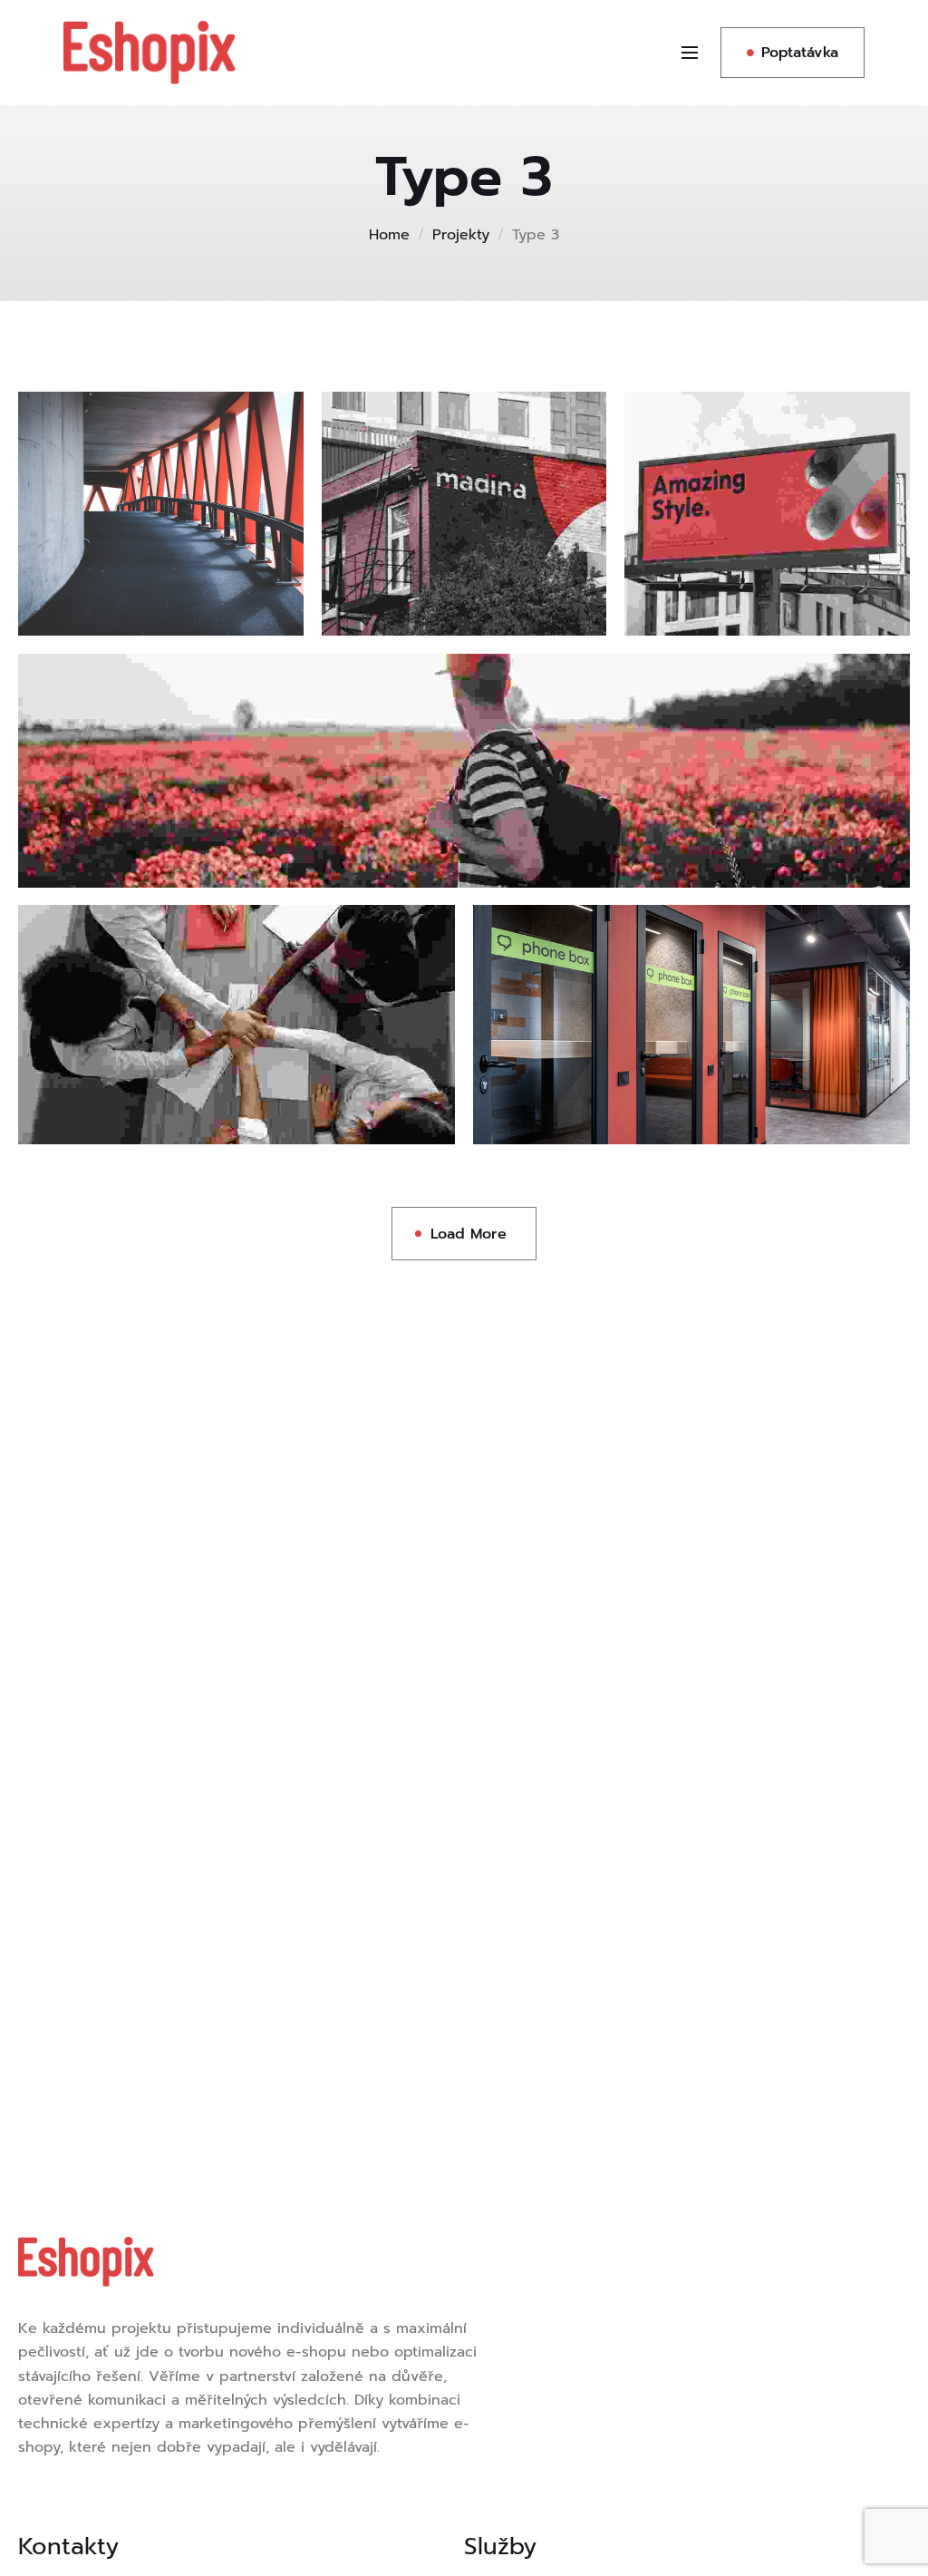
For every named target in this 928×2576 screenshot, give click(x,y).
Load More (469, 1234)
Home (389, 235)
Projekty (461, 235)
